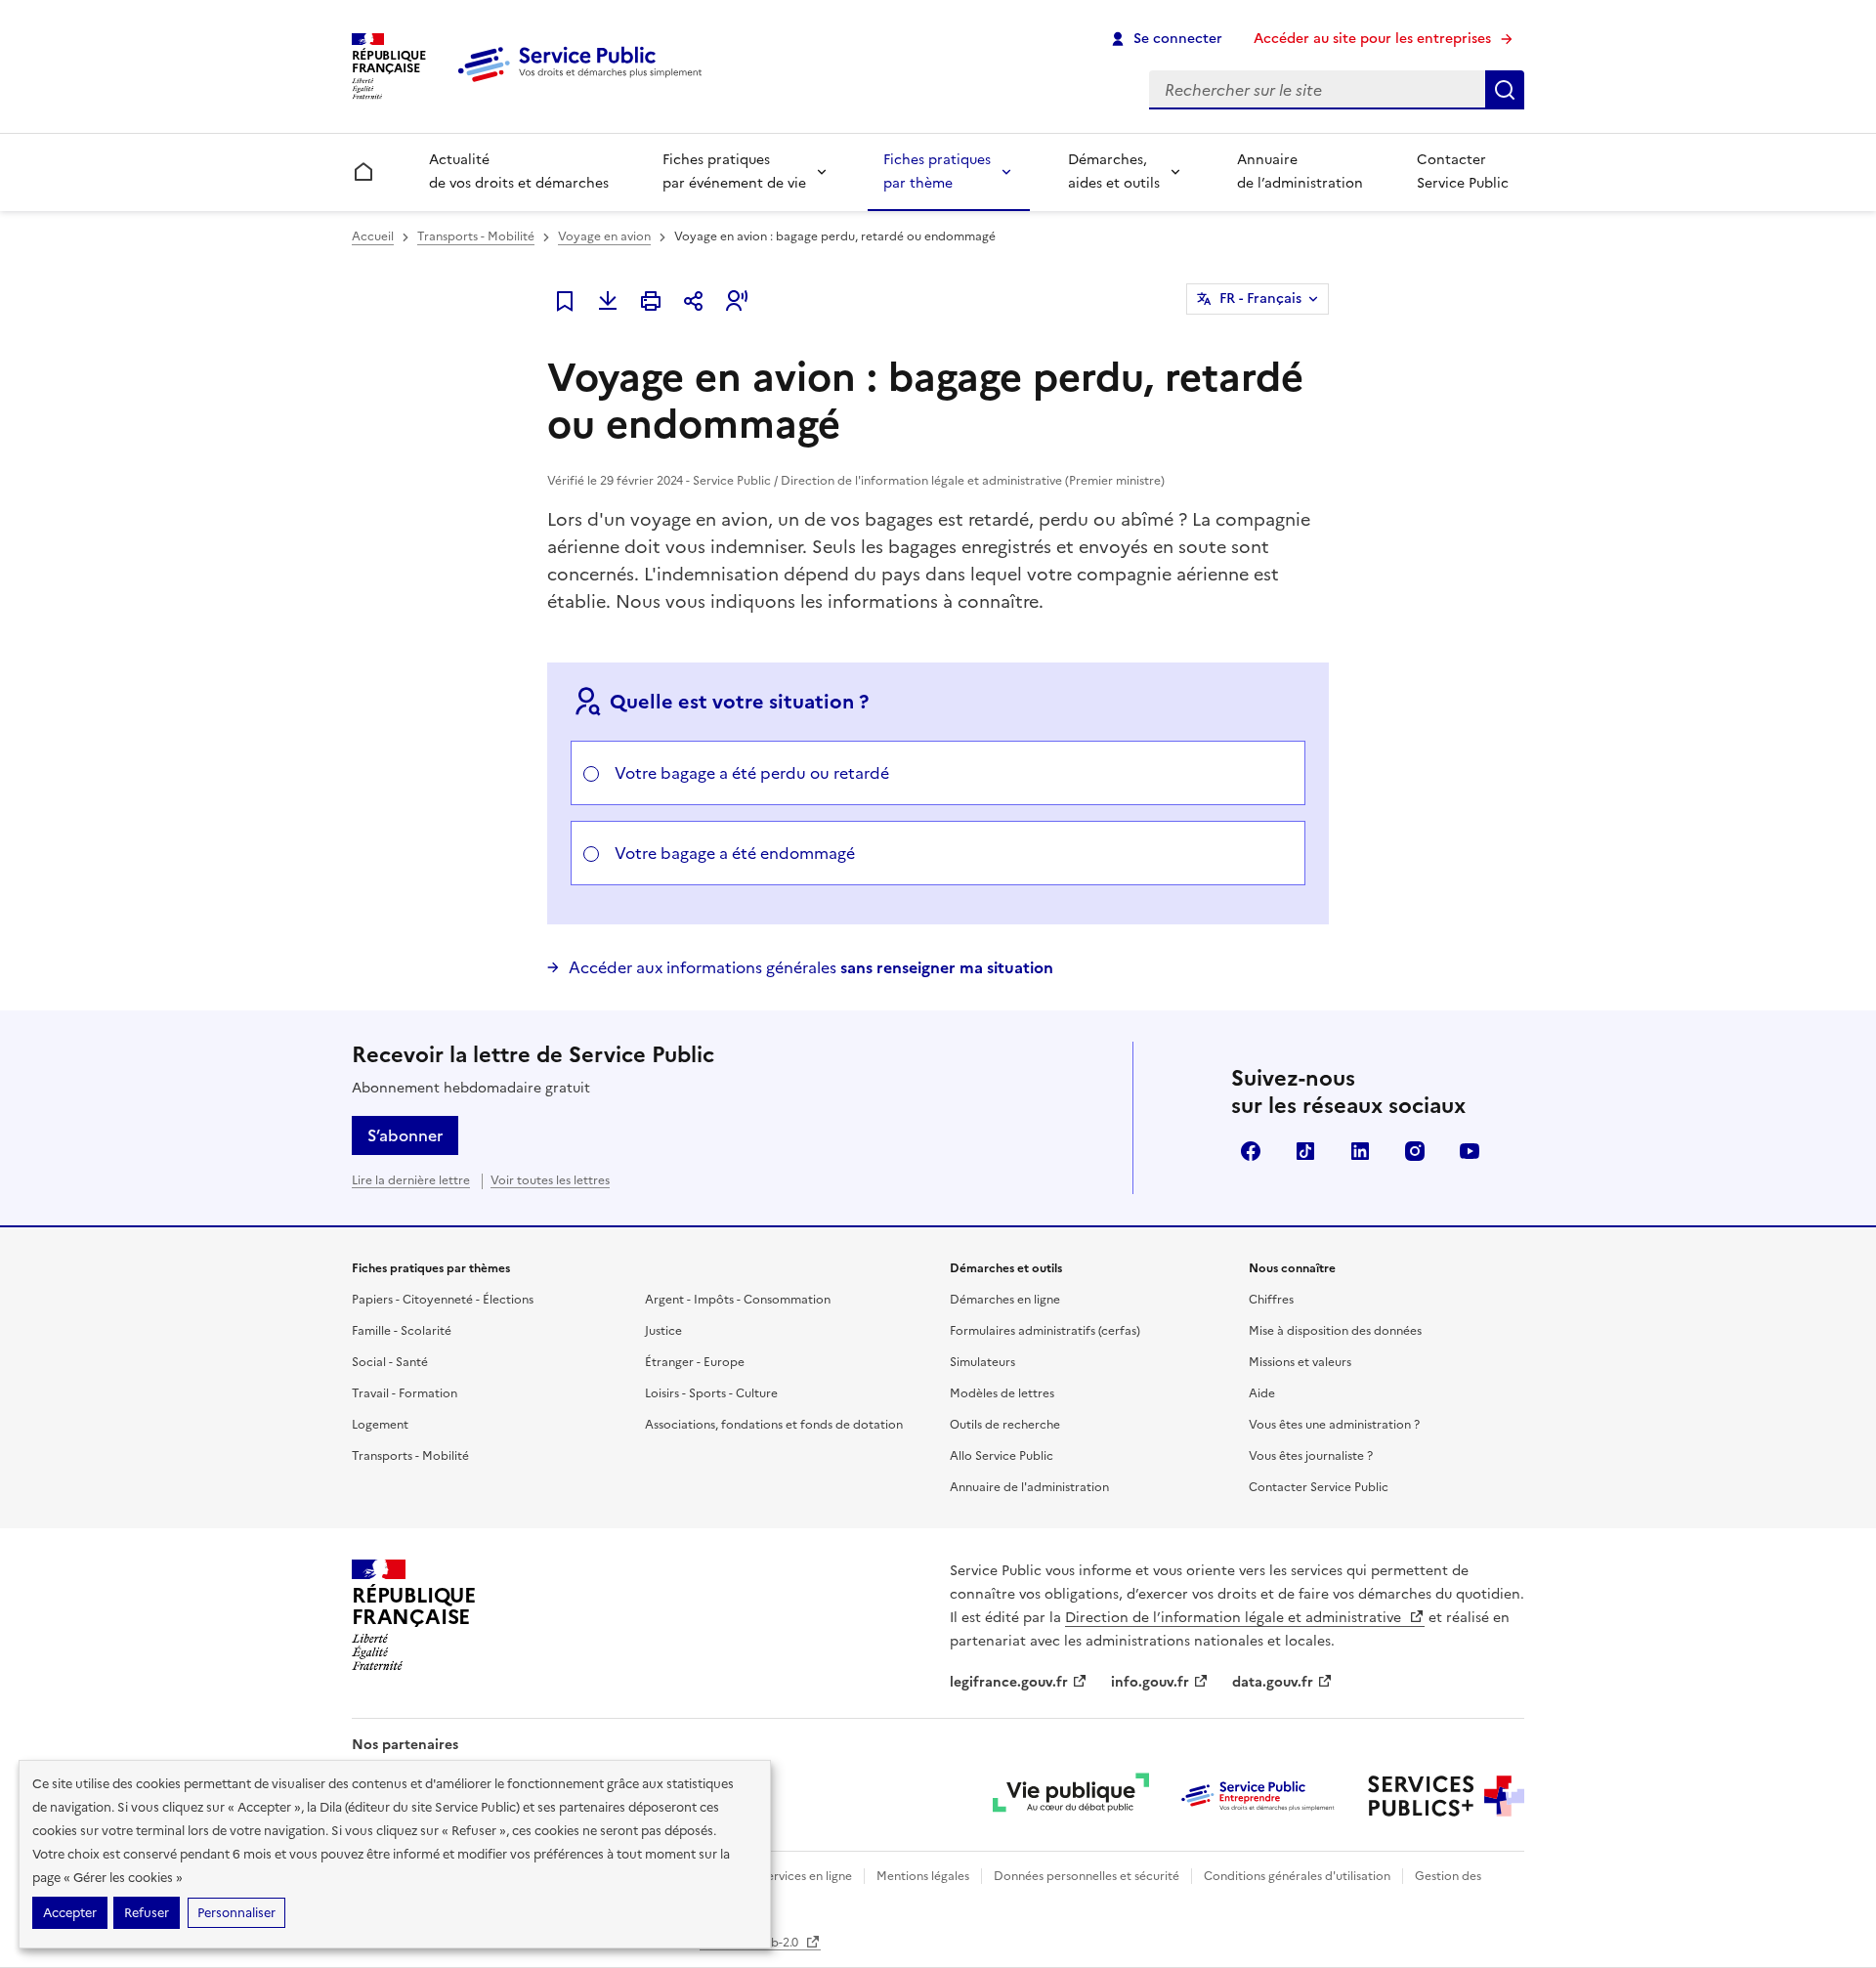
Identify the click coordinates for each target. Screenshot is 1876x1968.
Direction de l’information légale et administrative (1235, 1618)
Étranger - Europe (695, 1362)
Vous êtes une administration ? (1334, 1425)
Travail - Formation (405, 1393)
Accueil (373, 236)
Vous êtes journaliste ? (1311, 1456)
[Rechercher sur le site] (1505, 90)
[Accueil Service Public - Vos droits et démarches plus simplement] (584, 83)
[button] (737, 301)
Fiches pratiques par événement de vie (734, 171)
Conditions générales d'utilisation (1297, 1876)
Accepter (70, 1913)
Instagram (1415, 1151)
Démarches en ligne (1005, 1300)
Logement (380, 1425)
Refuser (147, 1913)
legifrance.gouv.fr (1009, 1682)
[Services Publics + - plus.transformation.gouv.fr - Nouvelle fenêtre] (1446, 1796)
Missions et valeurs (1300, 1362)
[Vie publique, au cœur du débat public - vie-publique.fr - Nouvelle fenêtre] (1071, 1796)
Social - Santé (390, 1362)
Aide (1262, 1393)
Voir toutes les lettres (550, 1180)
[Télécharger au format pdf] (608, 301)
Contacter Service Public (1463, 171)
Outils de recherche (1005, 1425)
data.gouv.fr (1273, 1682)
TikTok (1305, 1151)
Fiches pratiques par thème (937, 171)
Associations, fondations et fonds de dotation (774, 1425)
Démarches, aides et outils (1114, 171)
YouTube (1470, 1151)
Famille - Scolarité (402, 1331)
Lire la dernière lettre (411, 1180)
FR (1260, 299)
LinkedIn (1360, 1151)
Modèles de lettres (1002, 1393)
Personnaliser (236, 1913)
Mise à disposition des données (1335, 1331)
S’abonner (405, 1135)
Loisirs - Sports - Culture (711, 1393)
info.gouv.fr (1150, 1682)
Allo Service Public (1002, 1456)
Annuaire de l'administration (1029, 1487)
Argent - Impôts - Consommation (738, 1300)
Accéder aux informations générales (811, 967)
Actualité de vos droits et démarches (519, 171)
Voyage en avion (604, 236)
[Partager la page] (694, 301)
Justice (663, 1331)
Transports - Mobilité (476, 236)
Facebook (1251, 1151)
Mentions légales (923, 1876)
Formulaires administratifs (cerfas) (1045, 1331)
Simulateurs (982, 1362)
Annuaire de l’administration (1300, 171)
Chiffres (1271, 1300)
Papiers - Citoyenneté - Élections (443, 1300)
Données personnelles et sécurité (1087, 1876)
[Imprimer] (651, 301)
